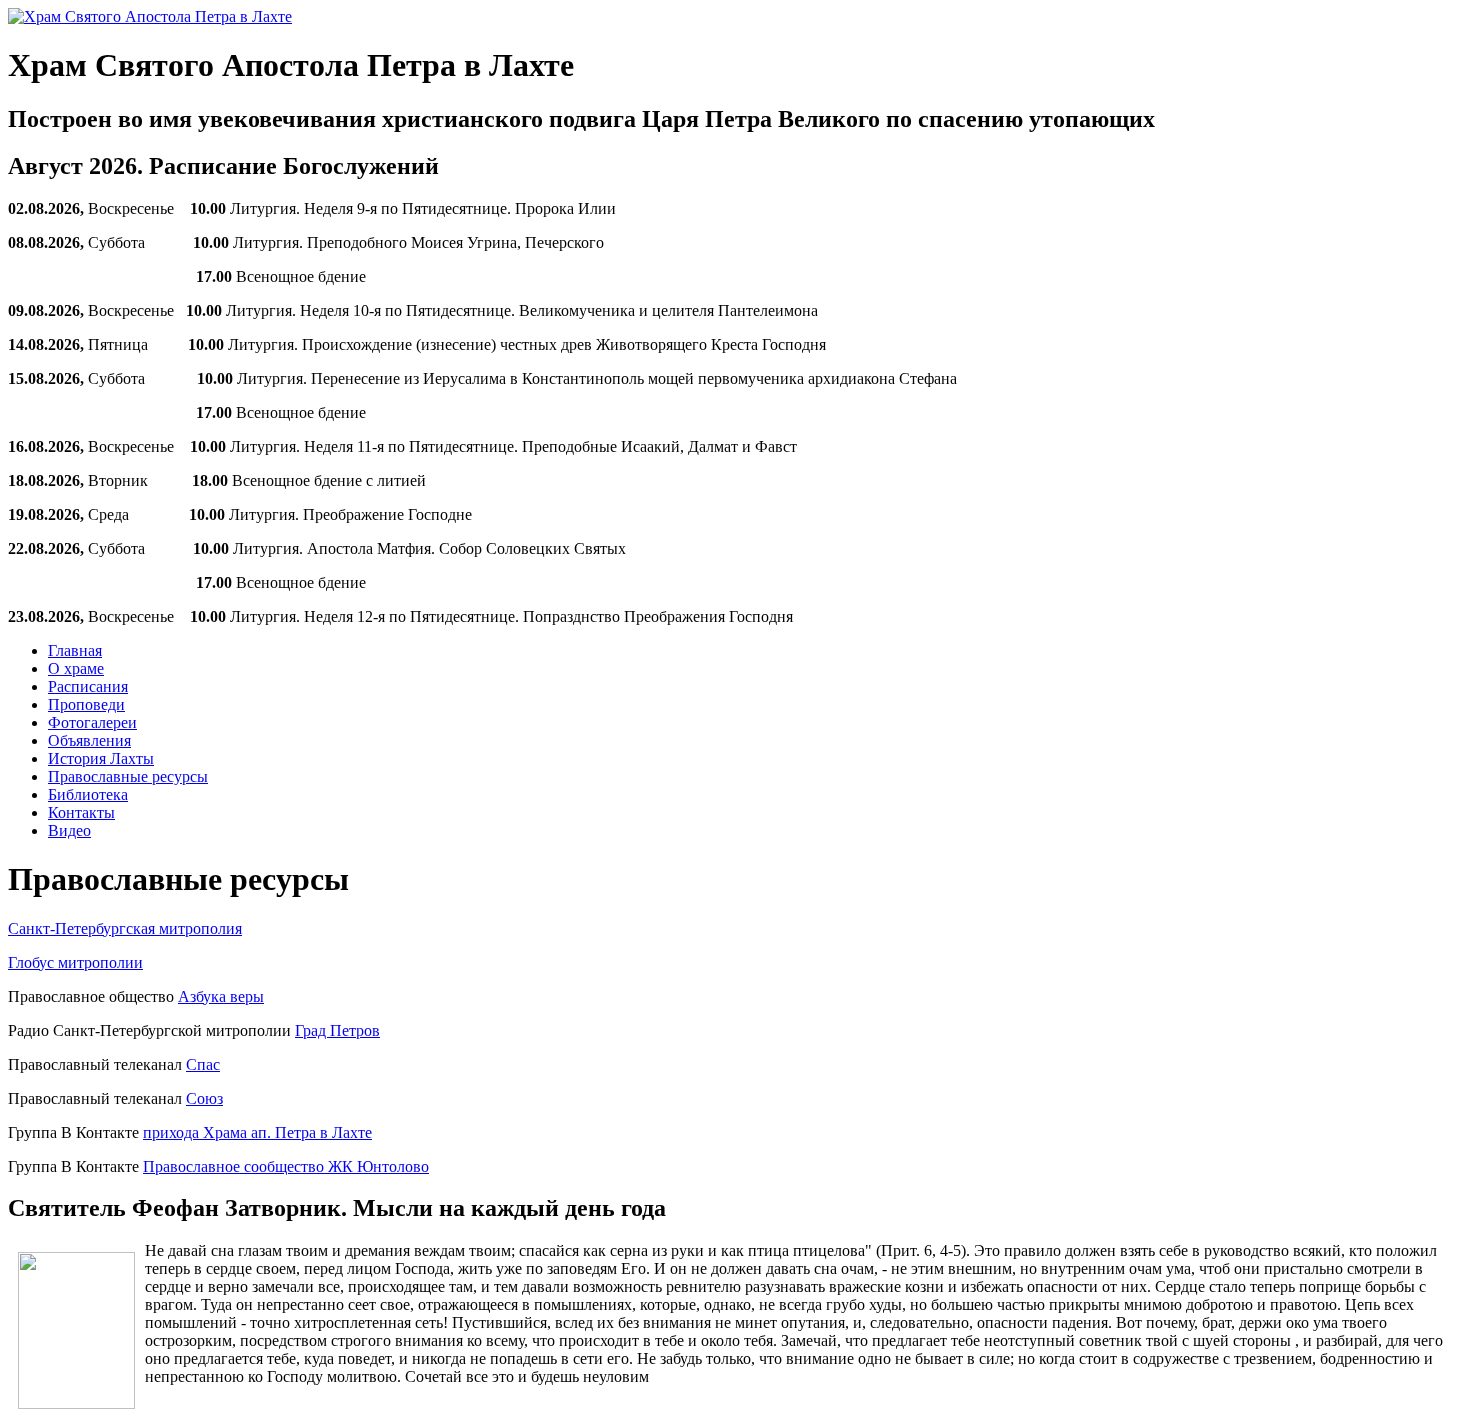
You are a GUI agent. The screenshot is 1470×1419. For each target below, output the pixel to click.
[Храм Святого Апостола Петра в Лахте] (150, 16)
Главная (75, 650)
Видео (69, 830)
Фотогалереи (92, 722)
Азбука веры (221, 996)
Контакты (81, 812)
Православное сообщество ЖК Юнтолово (286, 1166)
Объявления (89, 740)
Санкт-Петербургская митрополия (125, 928)
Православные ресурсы (128, 776)
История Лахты (101, 758)
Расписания (88, 686)
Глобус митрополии (75, 962)
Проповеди (86, 704)
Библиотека (88, 794)
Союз (204, 1098)
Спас (203, 1064)
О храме (76, 668)
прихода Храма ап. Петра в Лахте (257, 1132)
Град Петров (337, 1030)
